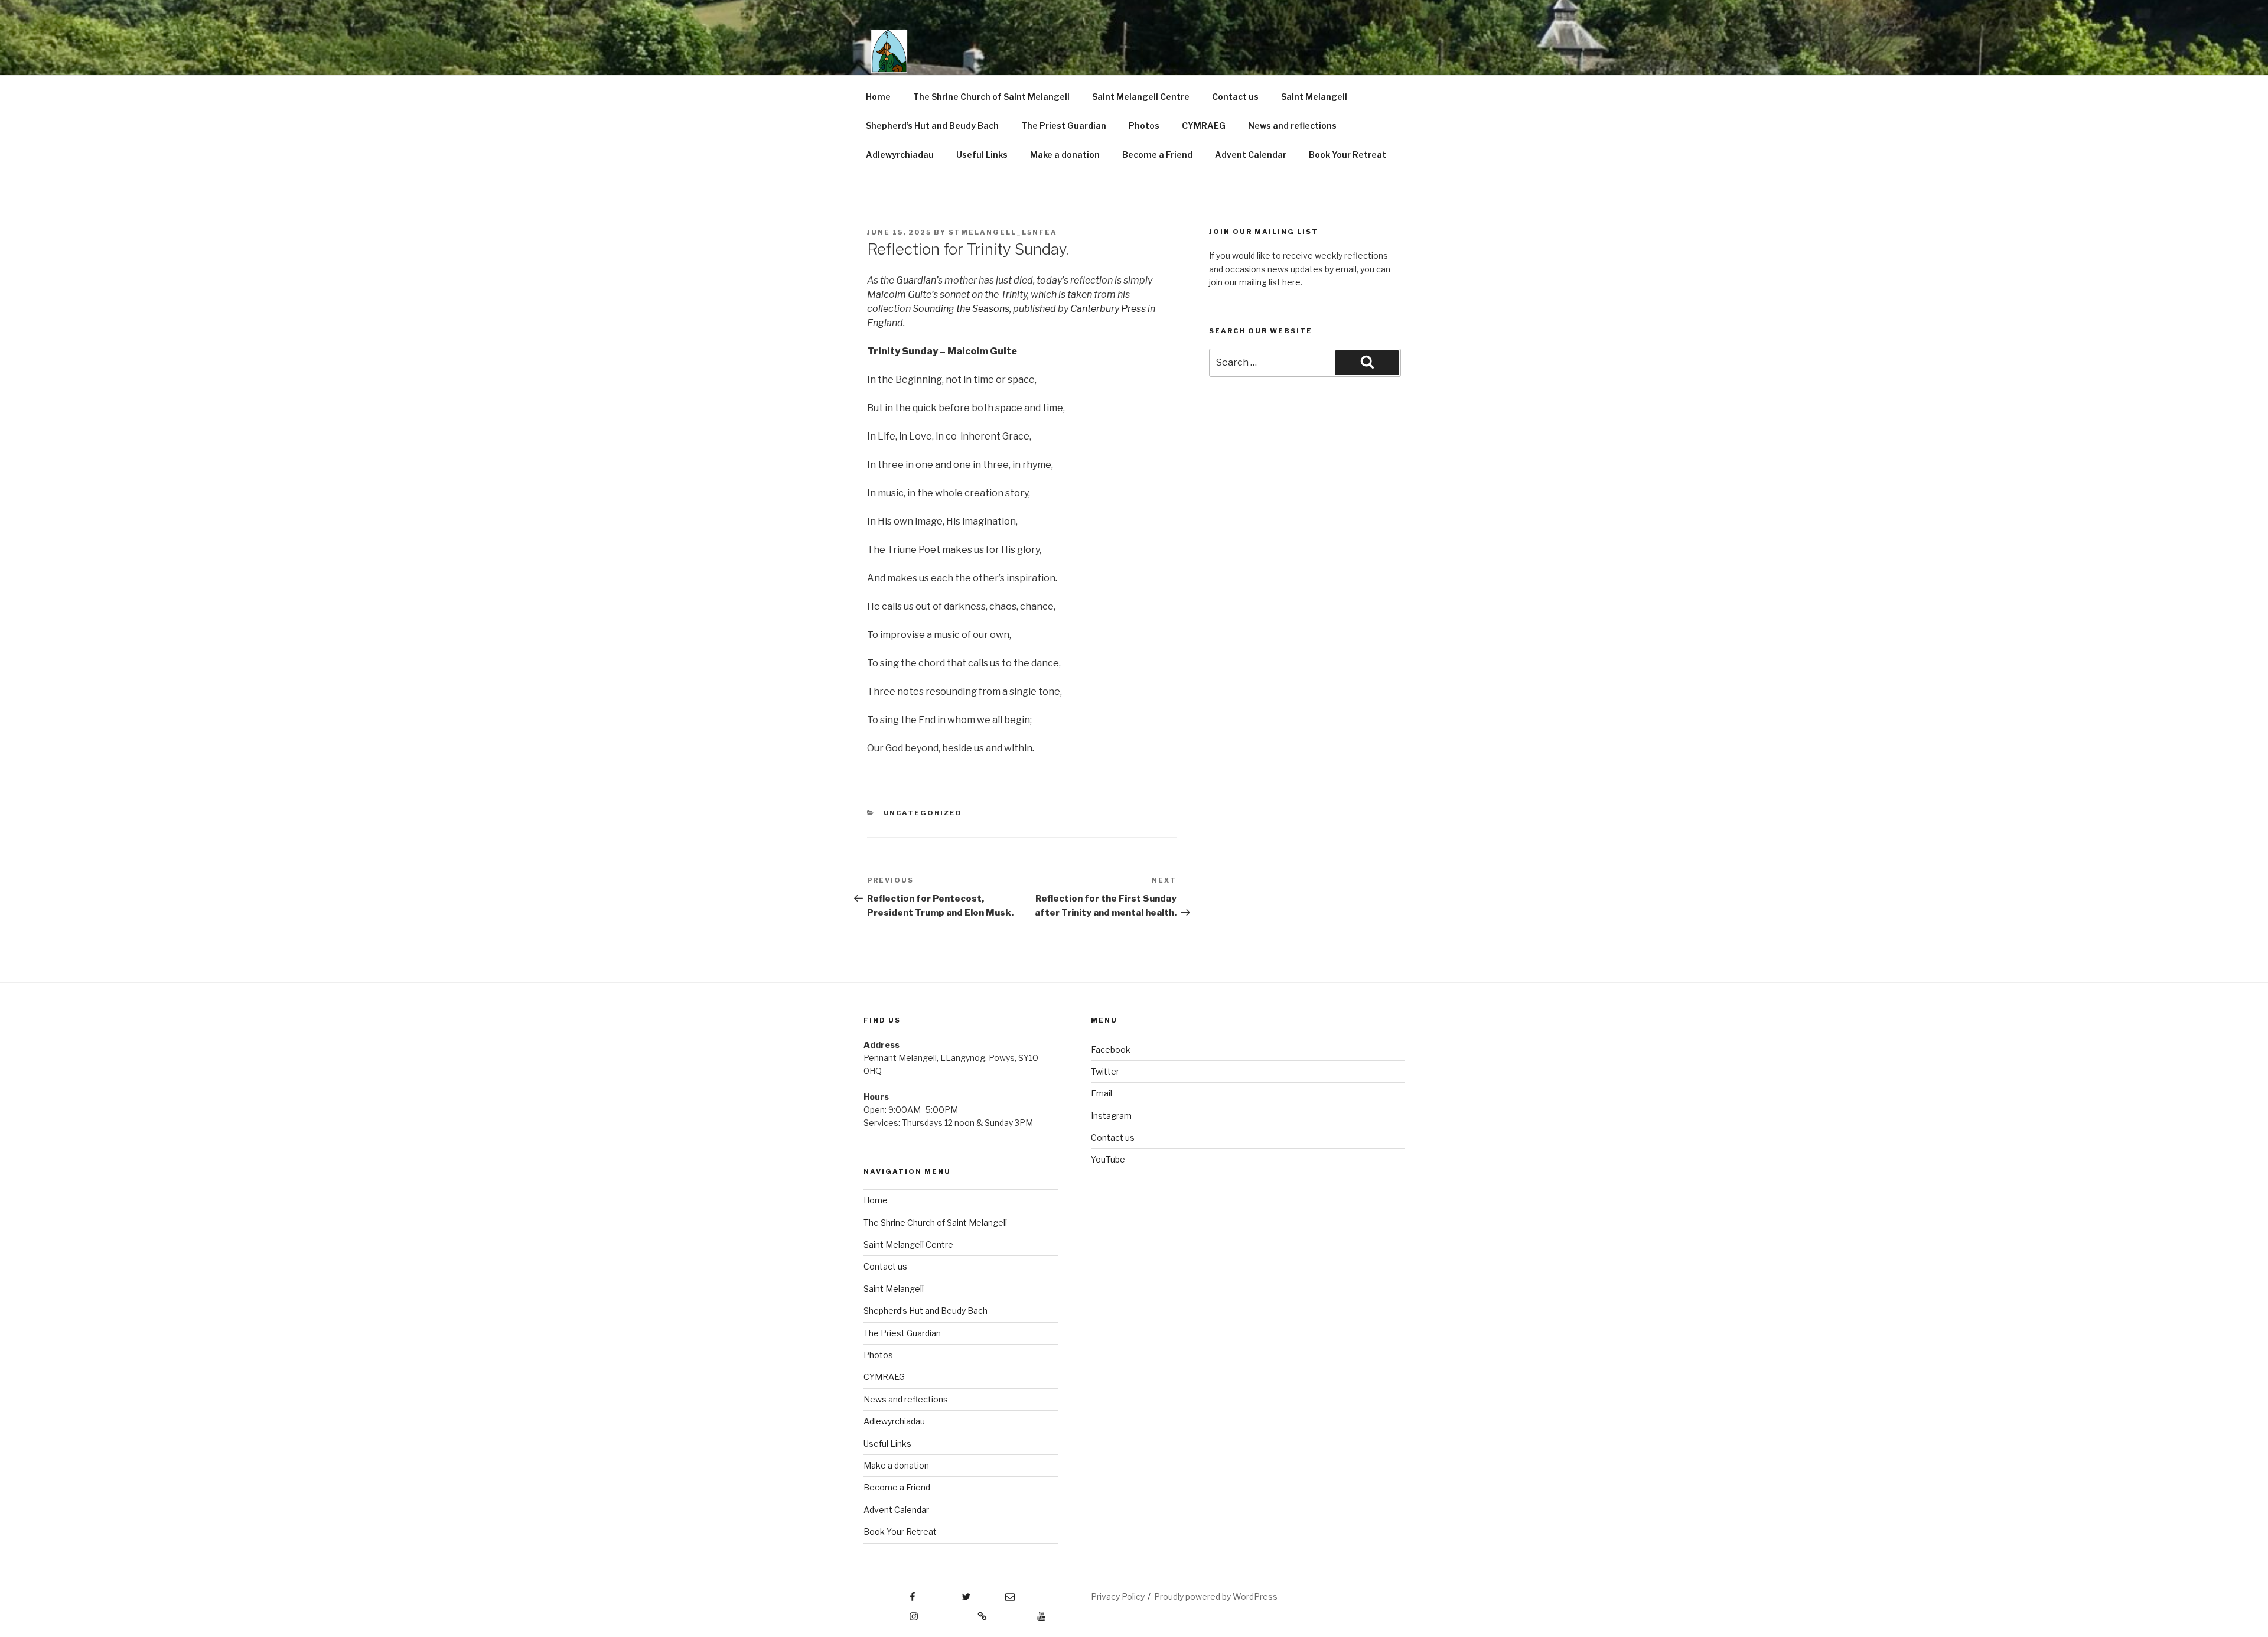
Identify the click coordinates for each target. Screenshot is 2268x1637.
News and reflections (1292, 126)
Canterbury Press (1108, 309)
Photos (1144, 126)
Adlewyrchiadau (900, 154)
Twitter (1105, 1071)
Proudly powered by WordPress (1216, 1597)
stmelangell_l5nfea (1003, 232)
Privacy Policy (1118, 1597)
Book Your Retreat (1348, 154)
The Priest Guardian (1064, 126)
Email (1102, 1093)
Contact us (1235, 97)
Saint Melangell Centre (1141, 97)
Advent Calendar (1251, 154)
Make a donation (1065, 154)
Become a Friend (1157, 154)
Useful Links (982, 154)
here (1291, 282)
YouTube (1108, 1159)
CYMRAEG (1204, 126)
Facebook (1111, 1049)
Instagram (1111, 1116)
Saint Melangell (1314, 97)
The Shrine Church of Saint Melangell (991, 97)
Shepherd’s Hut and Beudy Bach (932, 126)
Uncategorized (923, 813)
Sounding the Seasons (961, 309)
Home (878, 97)
